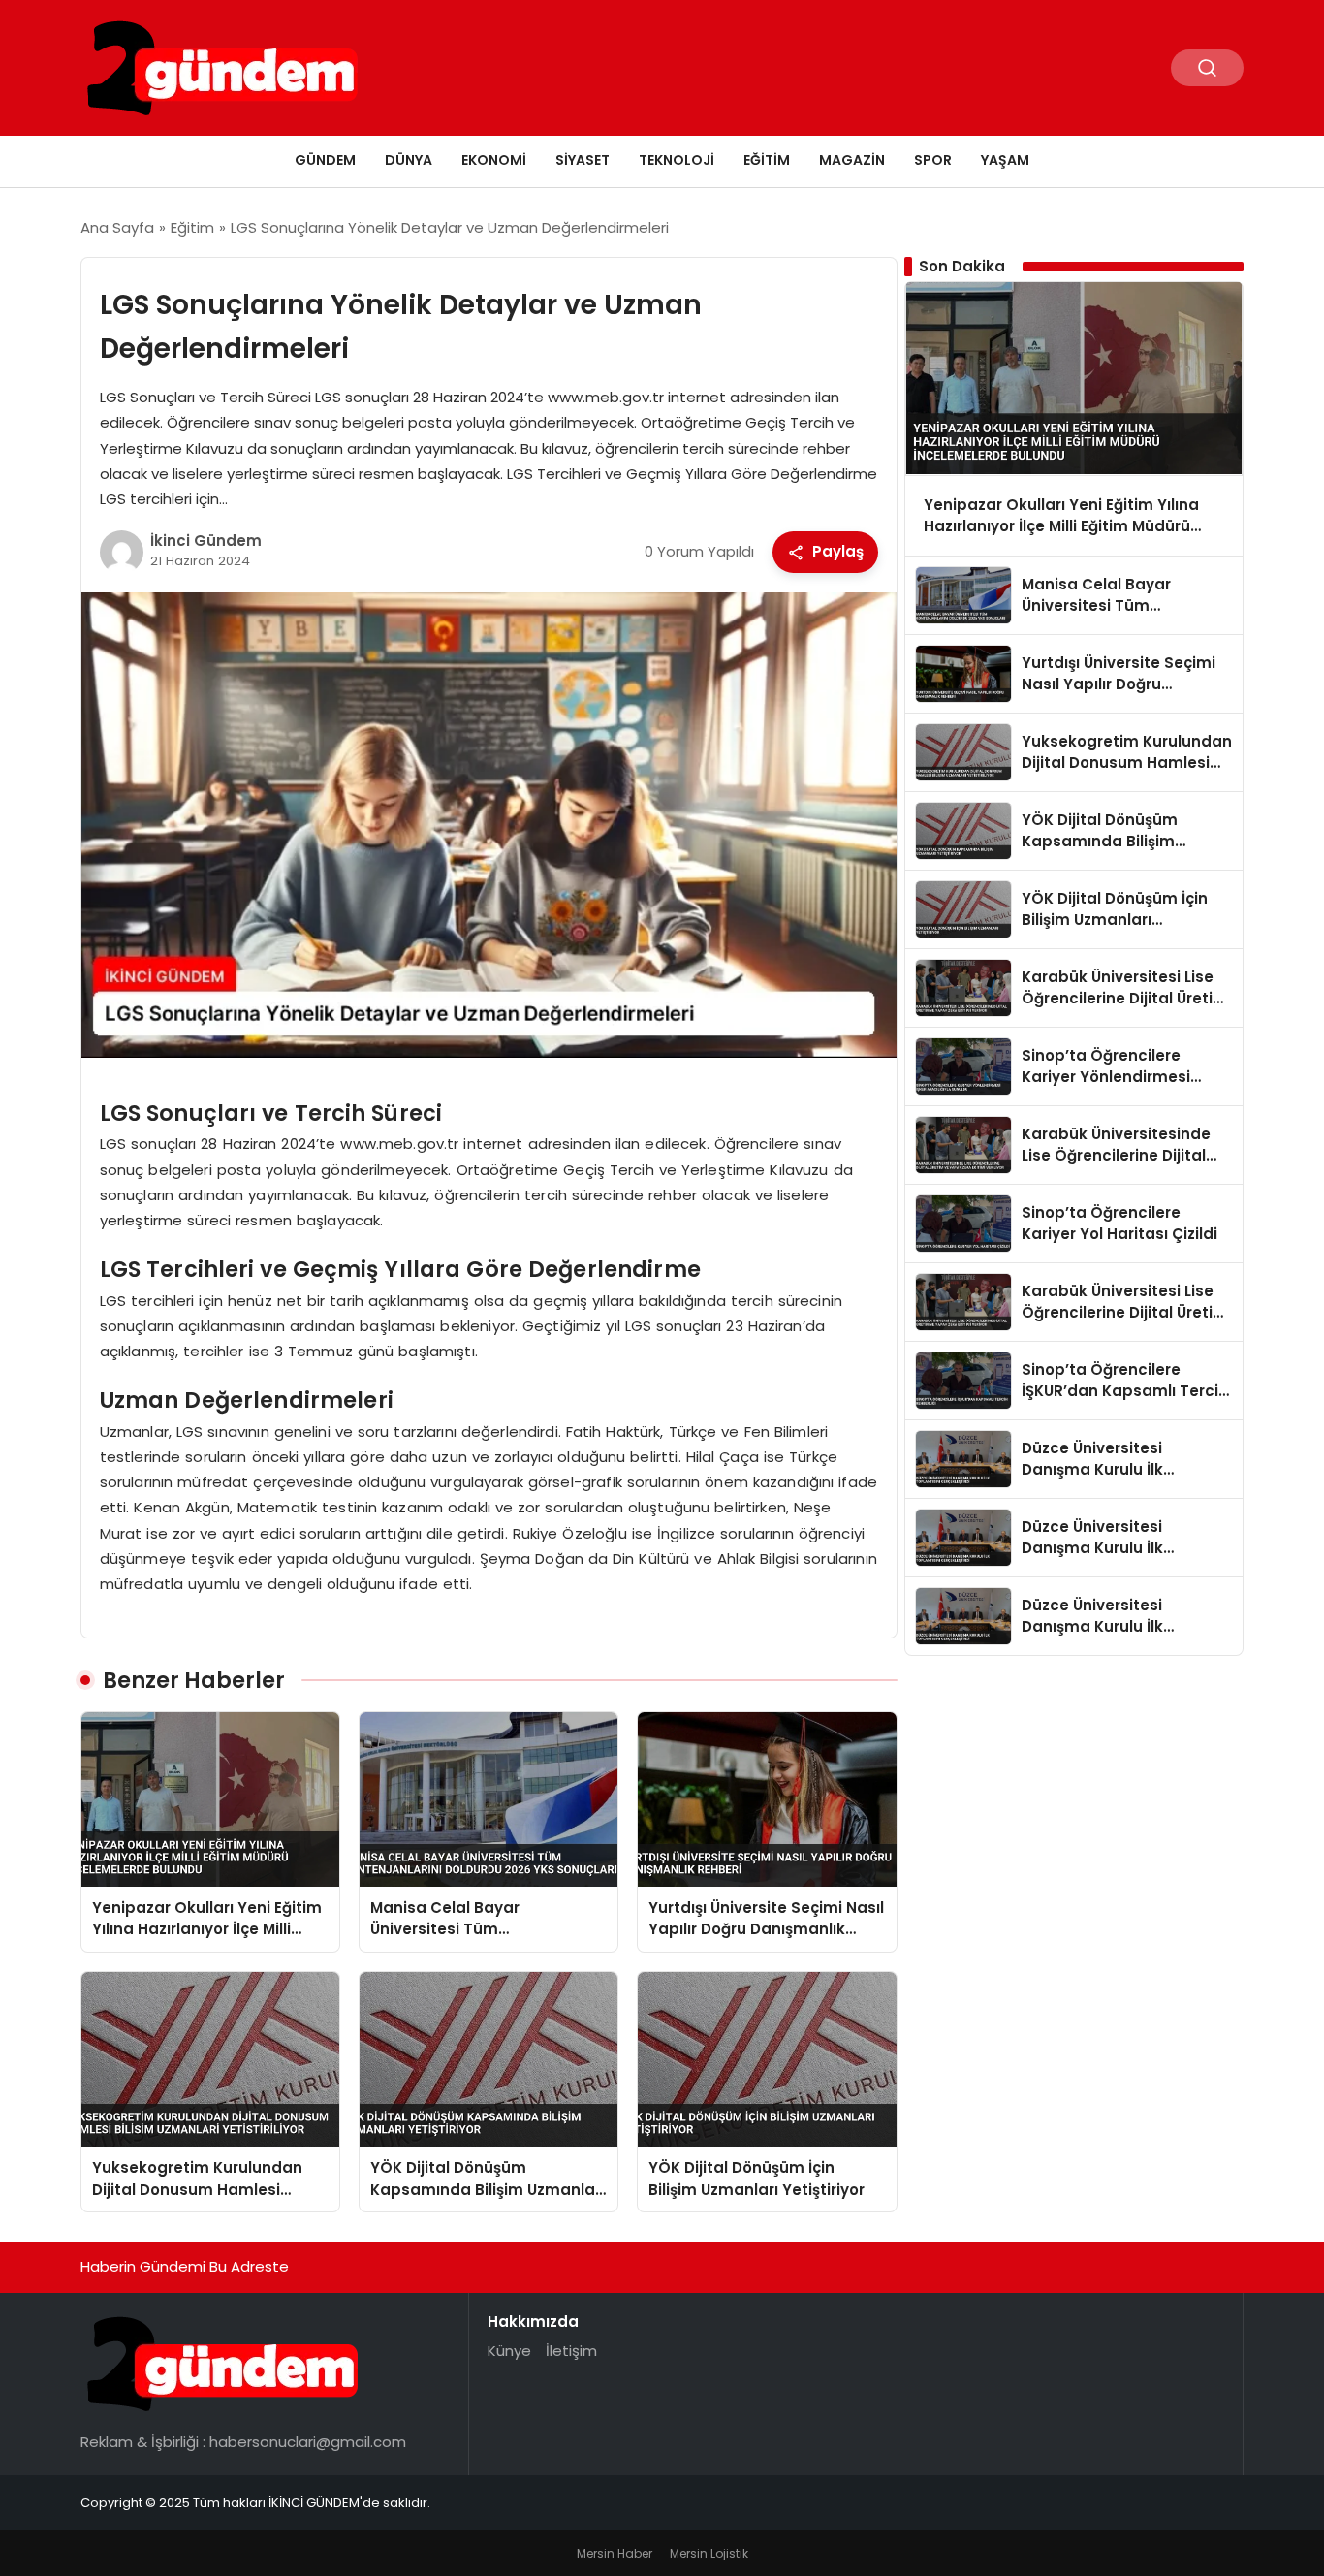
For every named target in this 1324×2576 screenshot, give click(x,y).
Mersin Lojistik (709, 2553)
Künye (509, 2351)
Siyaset (583, 160)
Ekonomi (494, 160)
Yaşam (1005, 160)
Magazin (852, 160)
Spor (933, 160)
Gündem (325, 160)
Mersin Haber (615, 2553)
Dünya (409, 160)
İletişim (571, 2351)
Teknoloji (677, 160)
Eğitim (767, 160)
